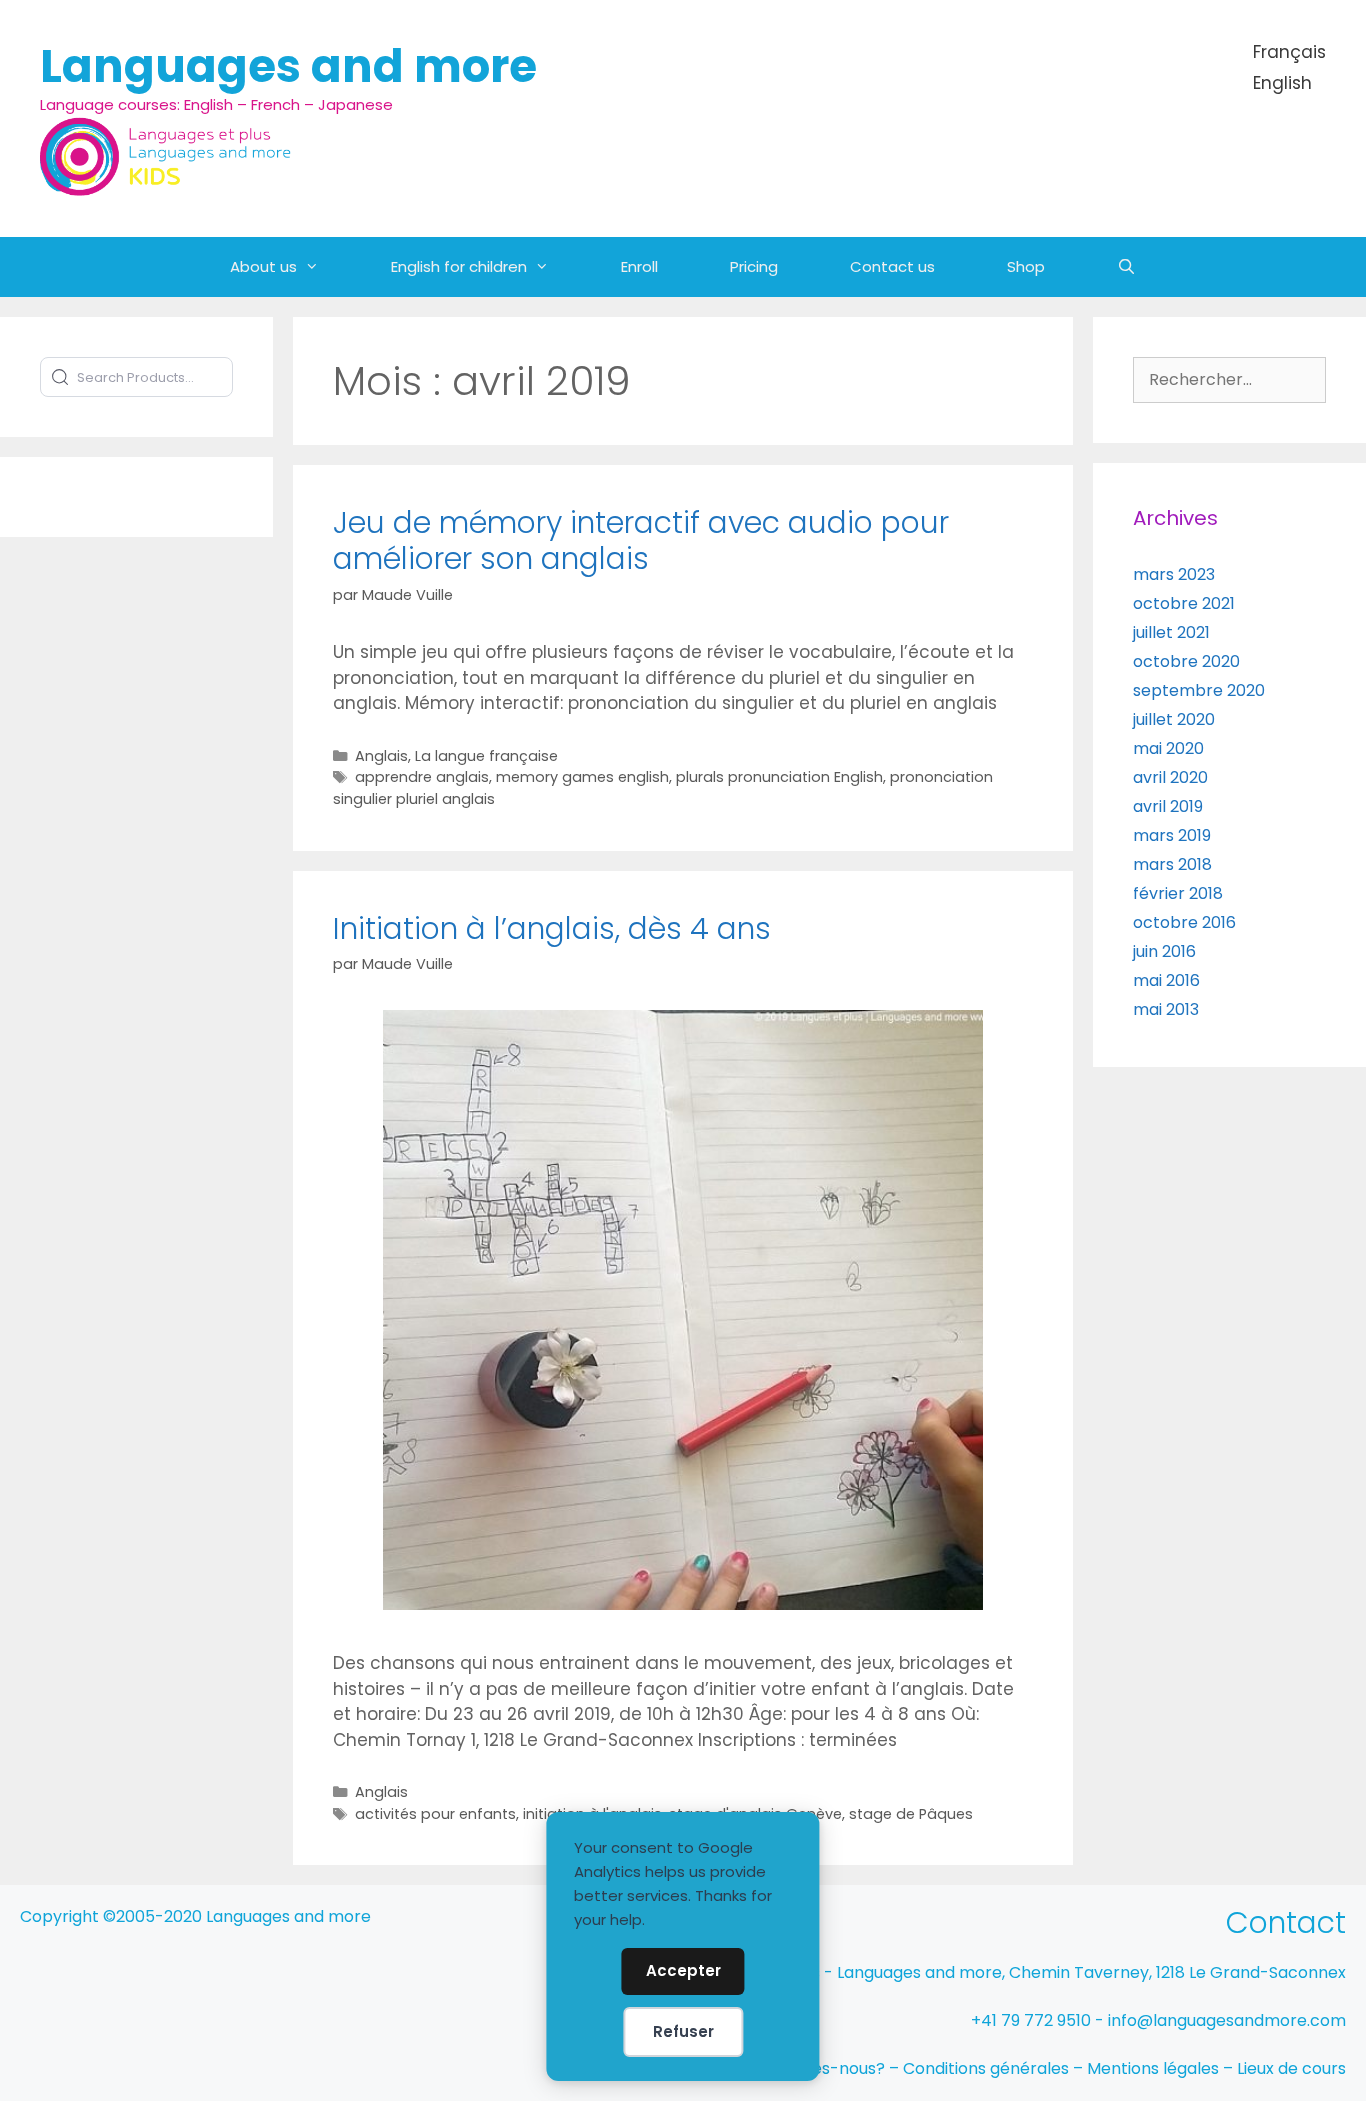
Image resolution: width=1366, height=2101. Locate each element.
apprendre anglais (422, 777)
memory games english (582, 777)
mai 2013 (1166, 1009)
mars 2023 (1174, 574)
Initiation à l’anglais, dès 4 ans (552, 928)
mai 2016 (1166, 980)
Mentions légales (1153, 2068)
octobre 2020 (1186, 661)
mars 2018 (1172, 864)
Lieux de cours (1291, 2068)
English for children (459, 266)
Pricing (754, 266)
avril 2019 (1168, 806)
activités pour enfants (435, 1814)
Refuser (683, 2031)
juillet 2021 (1171, 632)
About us (263, 266)
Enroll (639, 266)
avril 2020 (1170, 777)
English (1282, 83)
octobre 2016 (1184, 922)
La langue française (486, 756)
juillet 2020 (1174, 719)
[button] (326, 267)
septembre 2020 (1199, 690)
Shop (1026, 266)
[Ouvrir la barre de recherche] (1126, 267)
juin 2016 (1164, 951)
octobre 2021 (1184, 603)
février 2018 (1178, 893)
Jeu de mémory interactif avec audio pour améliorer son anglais (641, 540)
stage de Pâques (911, 1814)
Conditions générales (986, 2068)
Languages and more (288, 66)
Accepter (683, 1970)
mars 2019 (1172, 835)
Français (1289, 52)
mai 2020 (1168, 748)
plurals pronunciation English (779, 777)
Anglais (381, 756)
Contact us (892, 266)
